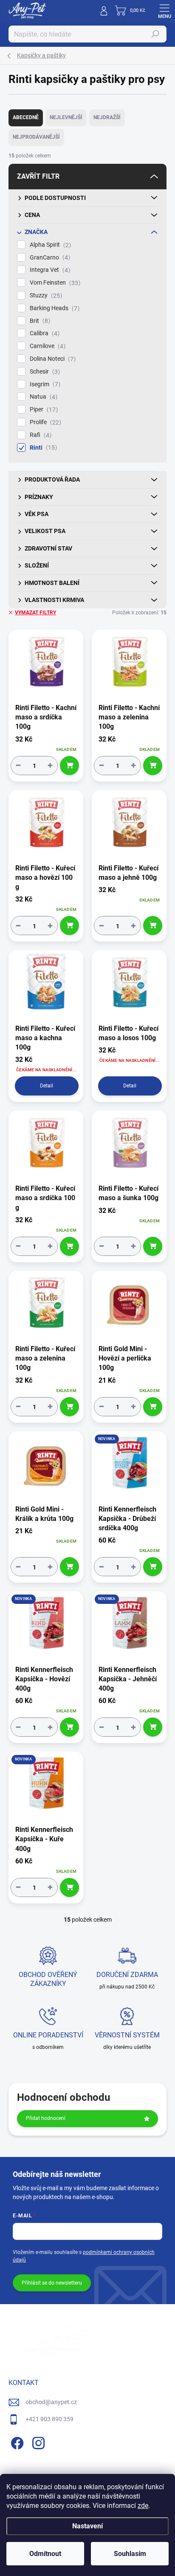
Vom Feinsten (54, 283)
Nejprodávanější (36, 137)
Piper (43, 409)
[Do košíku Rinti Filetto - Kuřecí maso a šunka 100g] (153, 1246)
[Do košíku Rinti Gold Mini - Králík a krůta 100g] (69, 1567)
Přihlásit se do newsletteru (52, 2283)
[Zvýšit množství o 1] (50, 766)
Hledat (155, 34)
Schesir (44, 372)
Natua (42, 397)
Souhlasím (130, 2554)
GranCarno (49, 258)
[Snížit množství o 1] (18, 766)
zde (143, 2506)
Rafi (40, 435)
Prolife (44, 422)
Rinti (42, 448)
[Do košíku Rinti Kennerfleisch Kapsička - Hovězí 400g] (69, 1727)
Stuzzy (45, 295)
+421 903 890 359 (49, 2419)
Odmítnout (45, 2554)
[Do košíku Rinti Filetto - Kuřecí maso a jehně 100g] (153, 926)
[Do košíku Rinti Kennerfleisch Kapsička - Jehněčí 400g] (153, 1727)
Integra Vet (49, 270)
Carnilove (47, 346)
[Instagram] (37, 2442)
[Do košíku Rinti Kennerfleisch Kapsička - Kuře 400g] (69, 1887)
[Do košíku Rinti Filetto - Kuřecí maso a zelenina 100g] (69, 1407)
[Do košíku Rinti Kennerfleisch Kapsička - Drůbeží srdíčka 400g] (153, 1567)
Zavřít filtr (38, 176)
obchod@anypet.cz (51, 2402)
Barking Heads (54, 308)
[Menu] (164, 11)
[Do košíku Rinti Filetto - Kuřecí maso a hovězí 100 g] (69, 926)
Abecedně (26, 117)
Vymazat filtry (35, 613)
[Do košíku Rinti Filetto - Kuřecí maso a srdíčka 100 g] (69, 1246)
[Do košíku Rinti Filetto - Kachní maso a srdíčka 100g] (69, 766)
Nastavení (87, 2526)
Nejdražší (107, 117)
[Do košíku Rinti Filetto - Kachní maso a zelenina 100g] (153, 766)
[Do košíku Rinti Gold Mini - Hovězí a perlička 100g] (153, 1407)
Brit (39, 321)
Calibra (44, 333)
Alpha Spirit (49, 245)
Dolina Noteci (52, 359)
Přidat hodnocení (46, 2118)
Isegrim (44, 384)
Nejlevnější (66, 117)
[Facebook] (16, 2442)
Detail (47, 1086)
